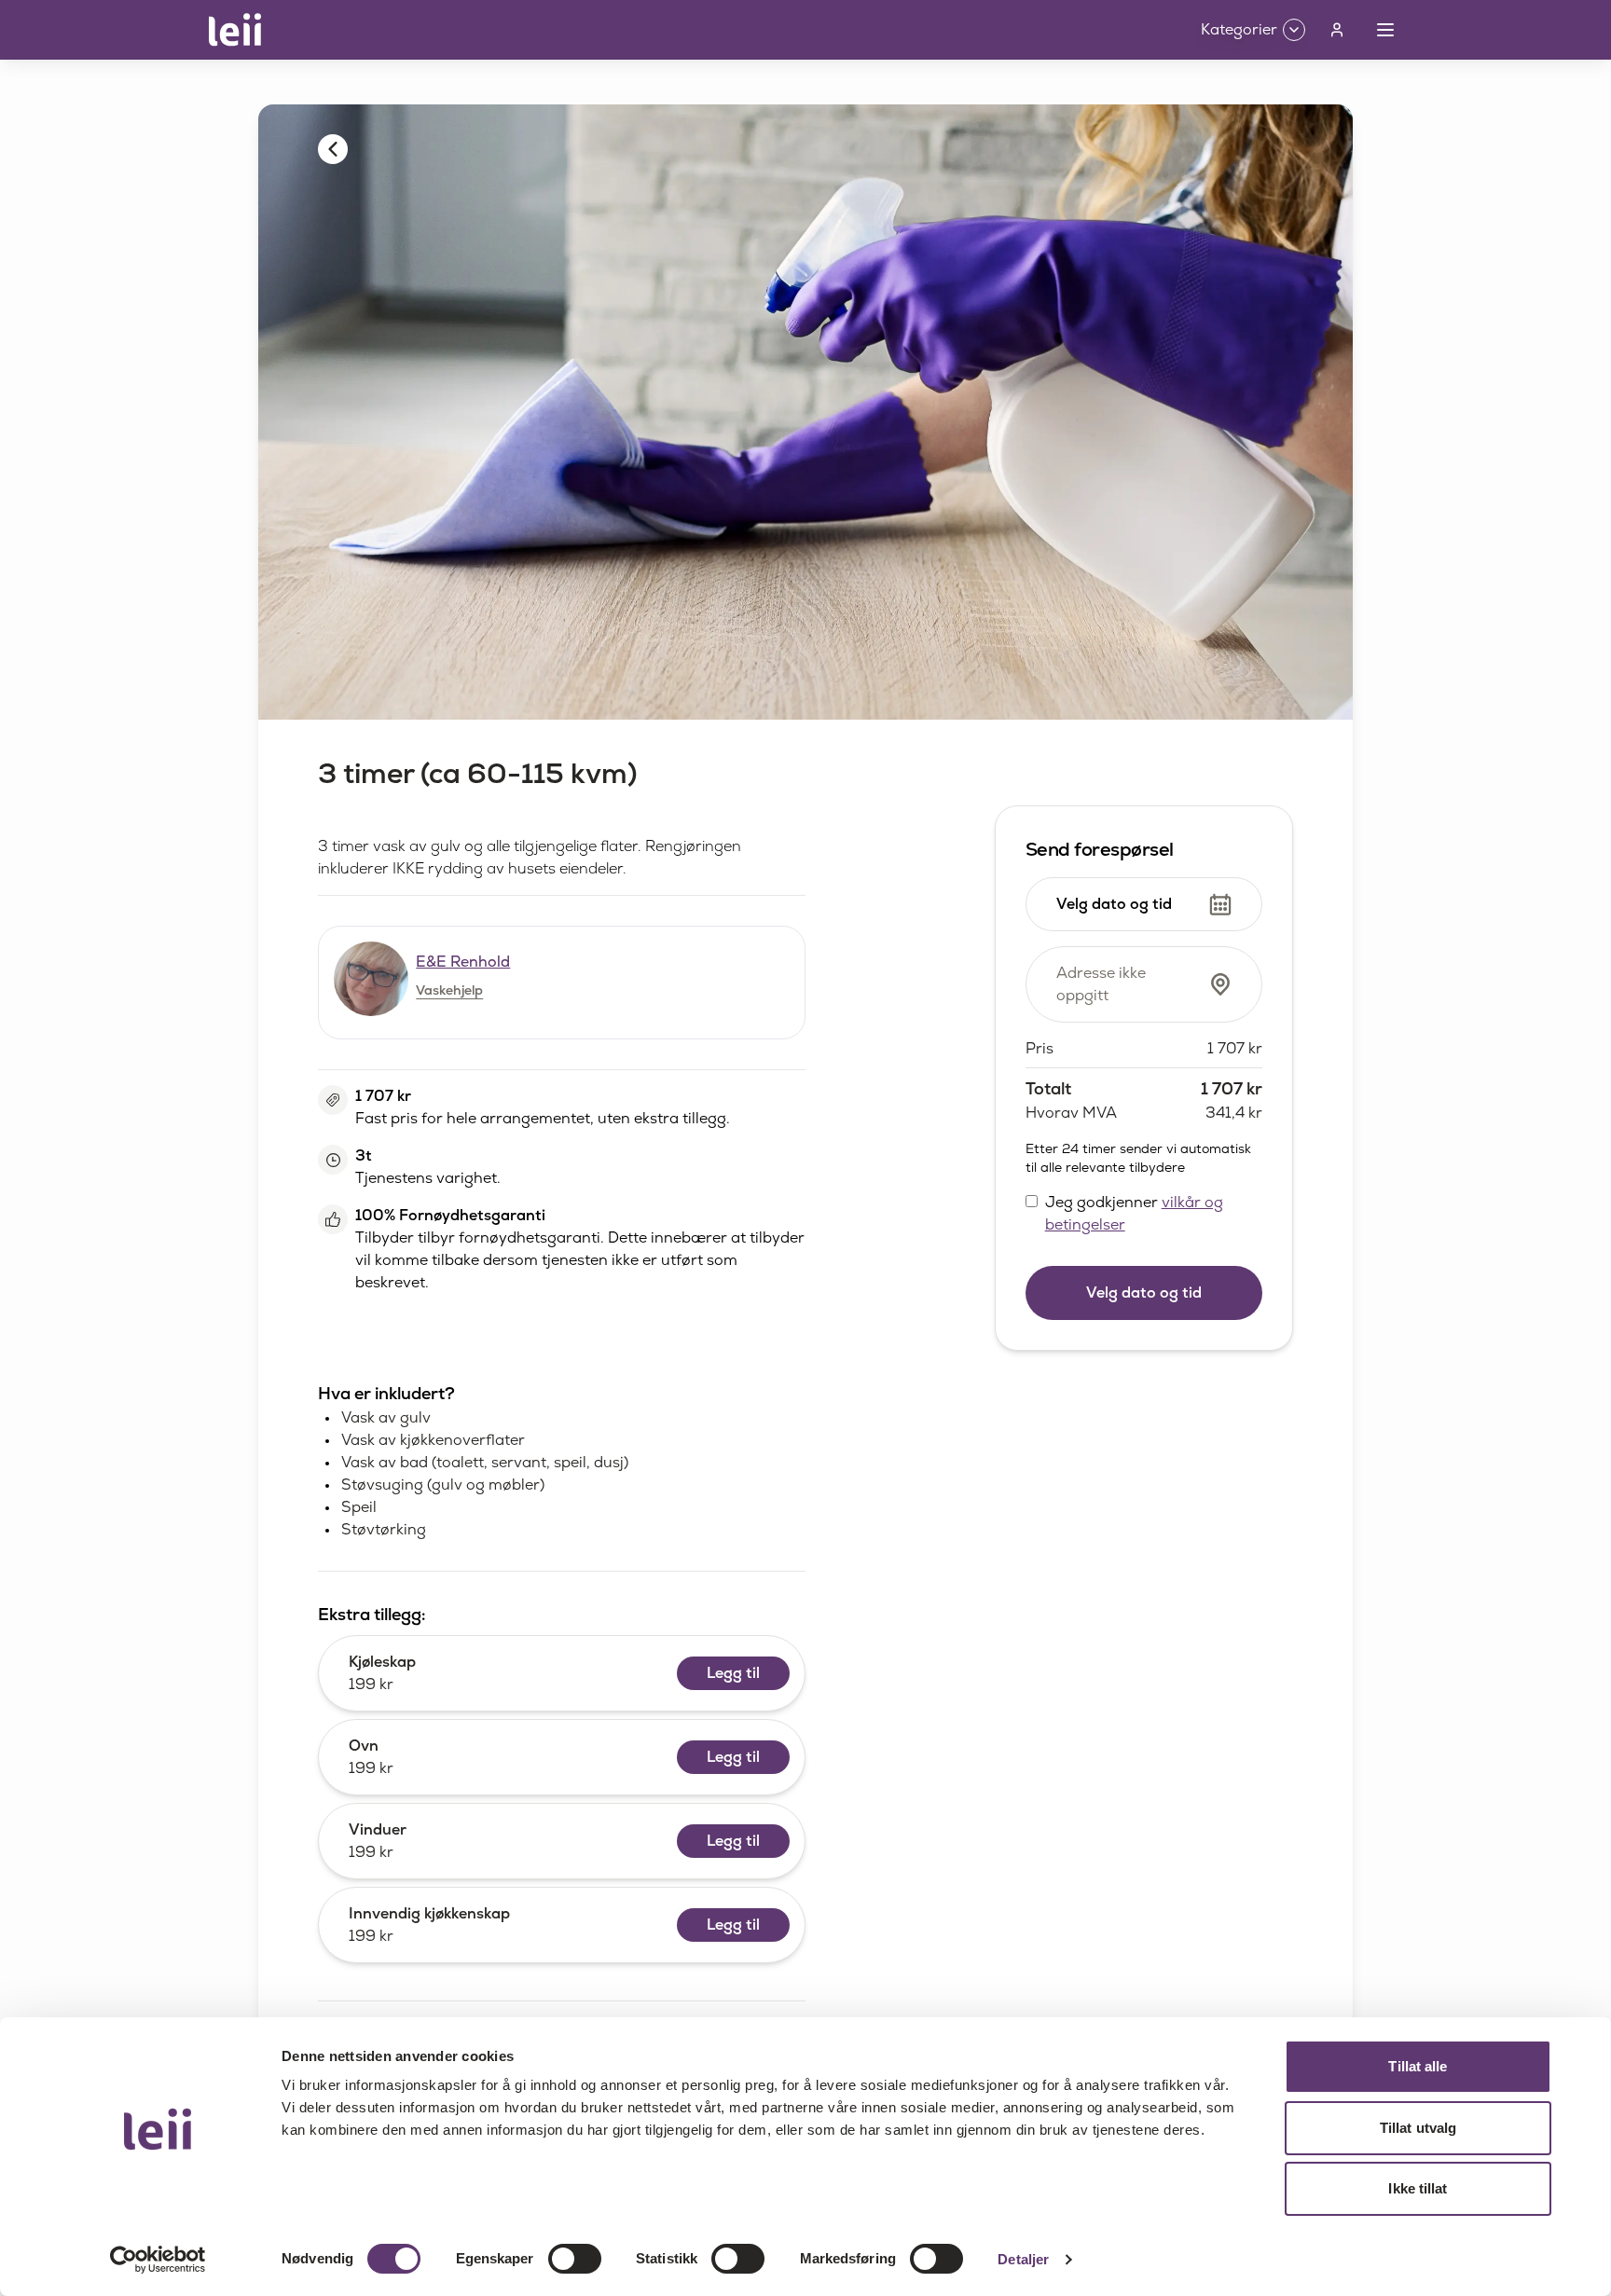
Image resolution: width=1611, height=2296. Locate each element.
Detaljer (1023, 2259)
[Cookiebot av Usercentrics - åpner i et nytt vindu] (158, 2260)
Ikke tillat (1418, 2188)
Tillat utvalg (1418, 2128)
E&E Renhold (463, 962)
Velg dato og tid (1144, 1292)
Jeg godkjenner (1134, 1213)
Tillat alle (1418, 2066)
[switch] (575, 2259)
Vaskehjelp (449, 990)
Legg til (733, 1673)
